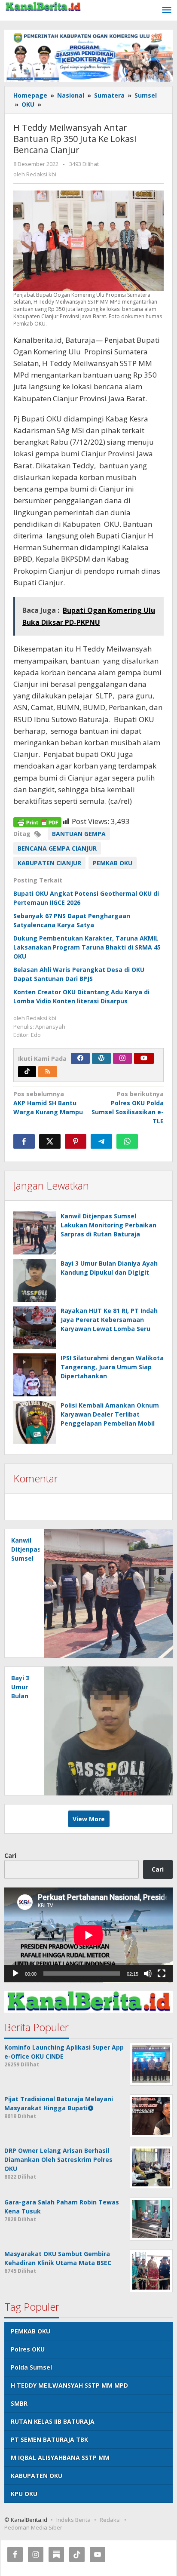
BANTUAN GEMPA (79, 834)
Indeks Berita (73, 2520)
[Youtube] (144, 1058)
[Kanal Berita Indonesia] (43, 6)
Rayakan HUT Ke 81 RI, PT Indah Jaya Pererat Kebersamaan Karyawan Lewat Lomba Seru (109, 1320)
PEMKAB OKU (113, 863)
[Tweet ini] (50, 1141)
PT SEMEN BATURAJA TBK (49, 2439)
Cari (10, 1855)
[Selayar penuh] (162, 1973)
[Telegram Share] (101, 1141)
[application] (88, 1935)
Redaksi (110, 2520)
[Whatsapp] (127, 1141)
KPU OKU (24, 2494)
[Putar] (15, 1973)
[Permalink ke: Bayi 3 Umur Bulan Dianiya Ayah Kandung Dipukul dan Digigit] (35, 1280)
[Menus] (167, 10)
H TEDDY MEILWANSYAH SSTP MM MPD (69, 2385)
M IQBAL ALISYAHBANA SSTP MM (60, 2458)
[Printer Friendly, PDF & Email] (37, 822)
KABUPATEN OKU (37, 2476)
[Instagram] (122, 1058)
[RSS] (48, 1072)
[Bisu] (148, 1973)
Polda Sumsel (31, 2367)
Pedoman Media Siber (33, 2527)
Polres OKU (28, 2349)
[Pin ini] (76, 1141)
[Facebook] (80, 1058)
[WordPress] (101, 1058)
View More (89, 1819)
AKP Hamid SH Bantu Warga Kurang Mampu (48, 1103)
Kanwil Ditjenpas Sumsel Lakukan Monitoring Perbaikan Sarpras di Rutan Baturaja (108, 1225)
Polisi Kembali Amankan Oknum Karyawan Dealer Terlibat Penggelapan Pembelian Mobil (110, 1414)
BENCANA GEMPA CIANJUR (57, 848)
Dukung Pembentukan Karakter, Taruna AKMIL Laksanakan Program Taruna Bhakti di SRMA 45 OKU (87, 947)
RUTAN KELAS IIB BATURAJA (53, 2421)
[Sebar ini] (24, 1141)
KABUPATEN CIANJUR (49, 863)
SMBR (19, 2403)
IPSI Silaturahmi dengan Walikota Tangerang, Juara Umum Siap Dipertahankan (112, 1367)
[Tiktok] (27, 1072)
